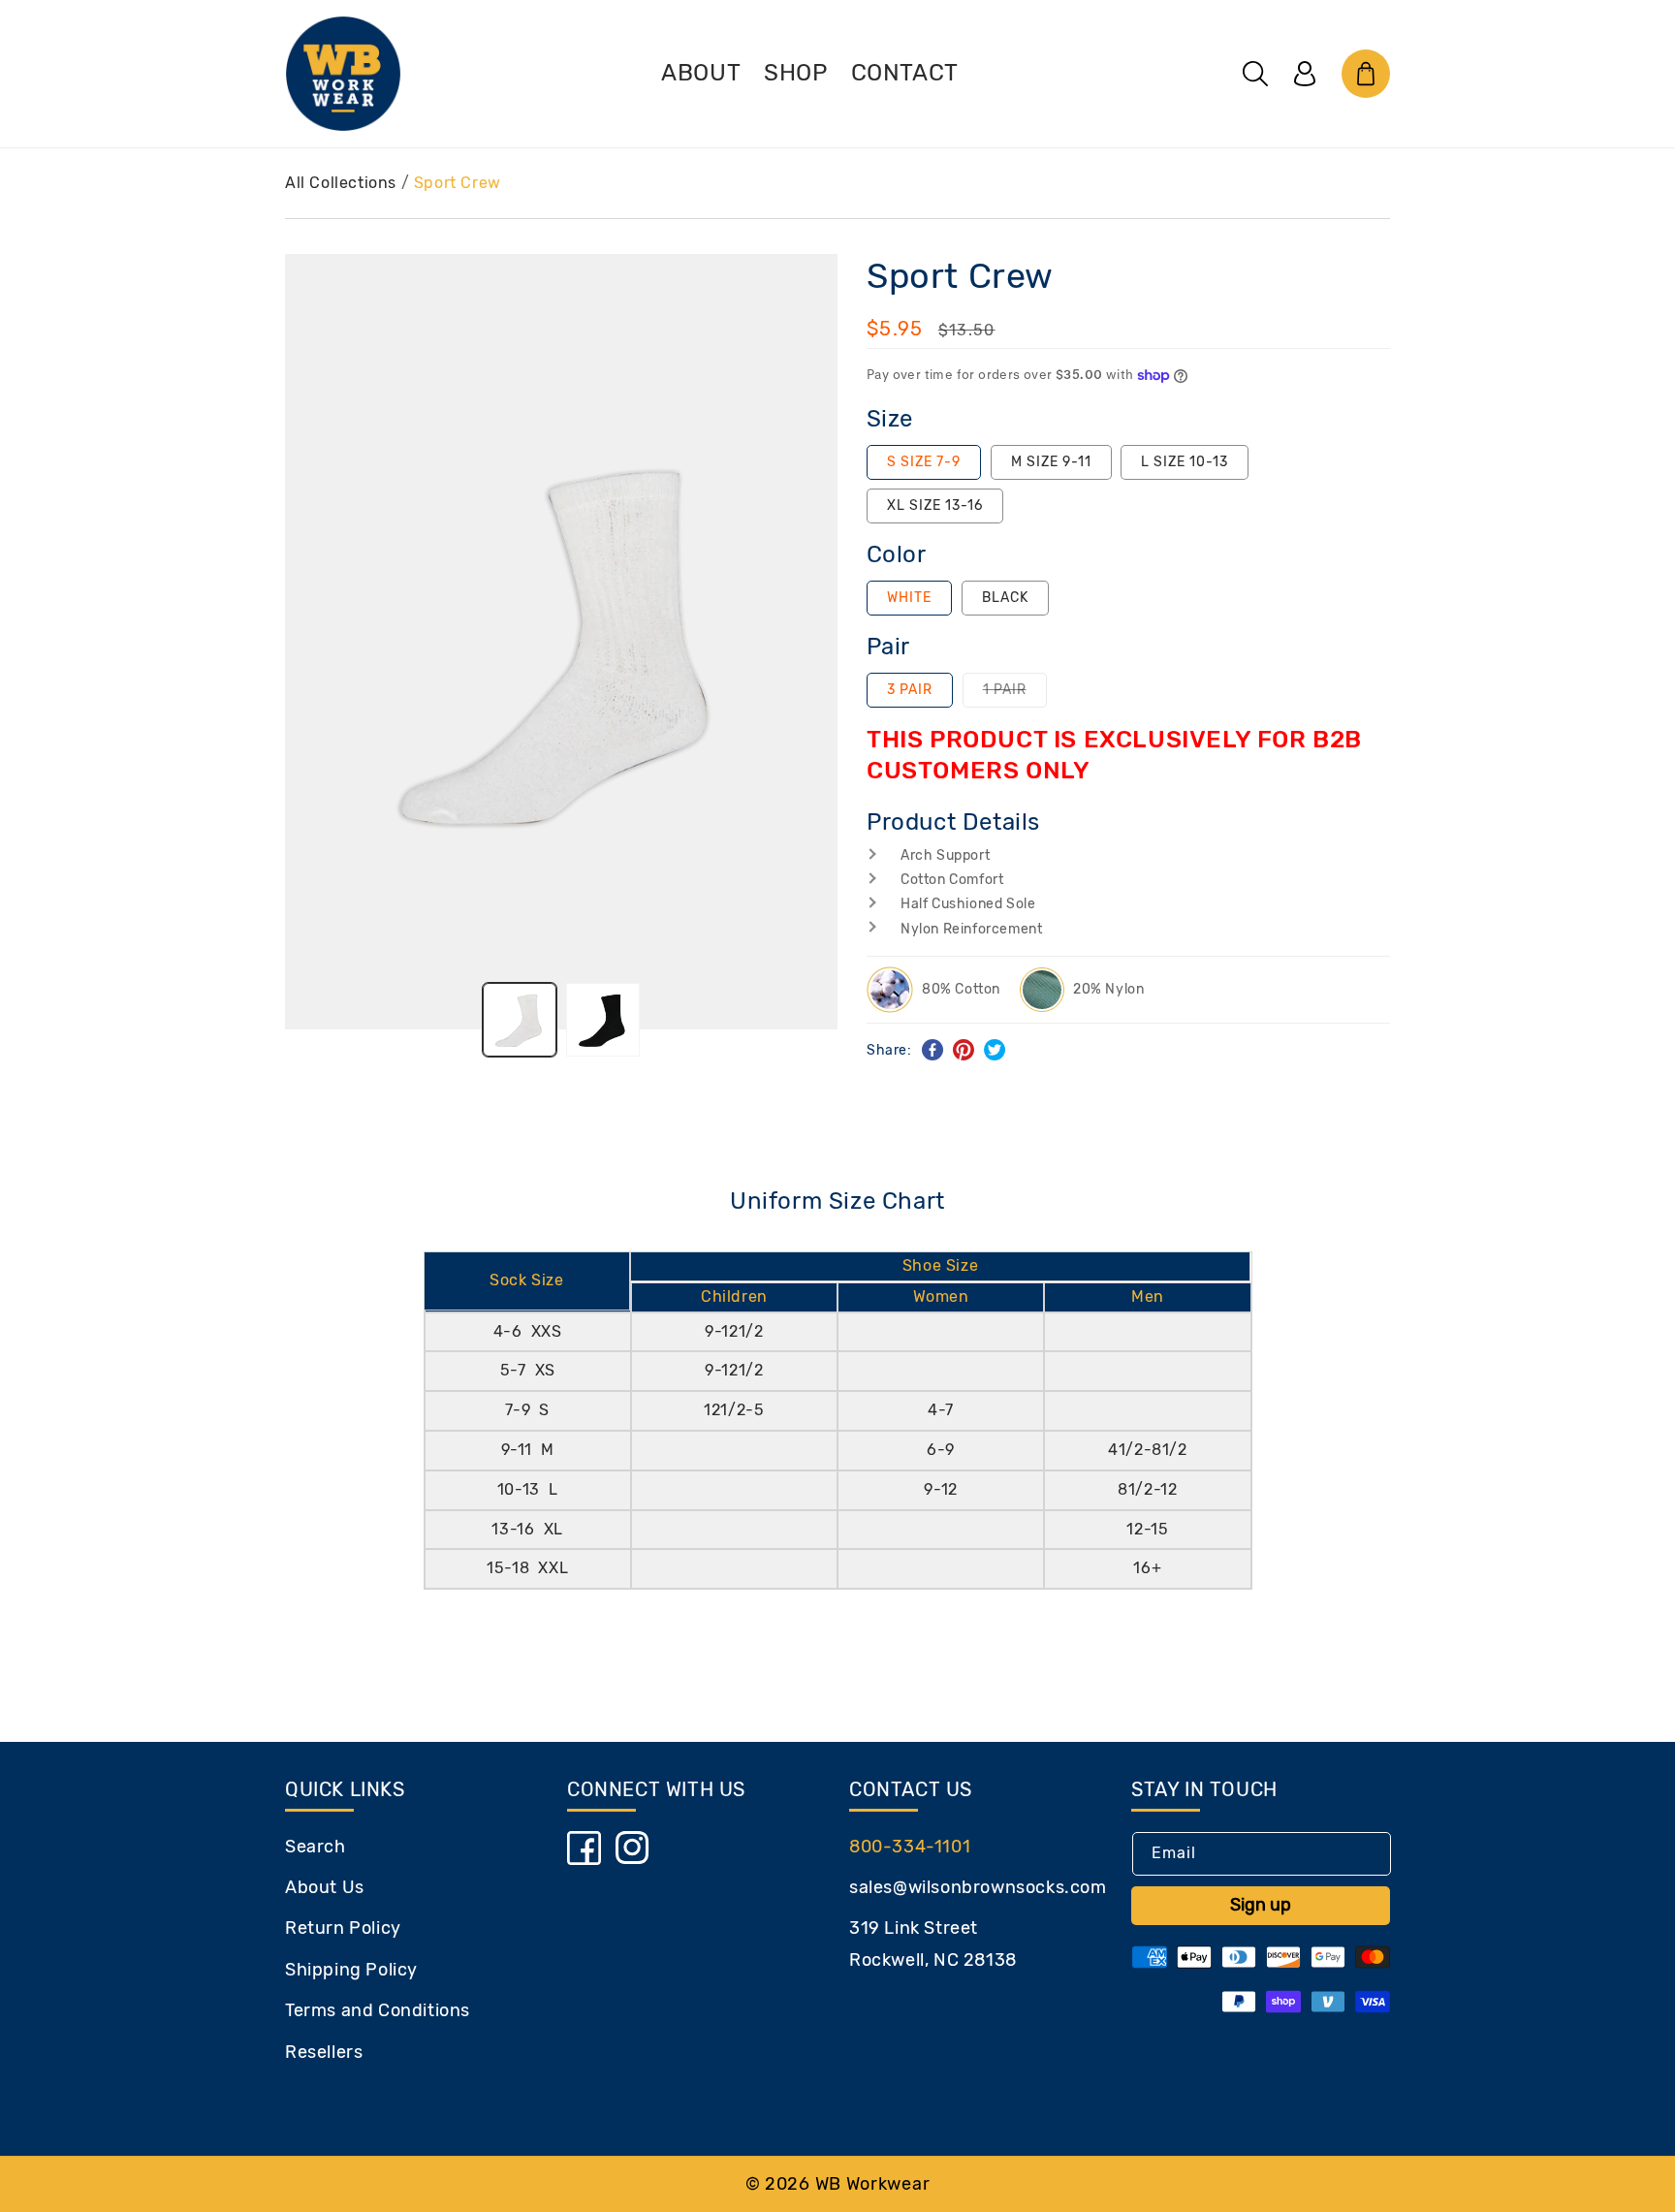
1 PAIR (1015, 694)
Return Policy (343, 1928)
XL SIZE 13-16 (935, 506)
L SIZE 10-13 (1185, 462)
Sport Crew (458, 183)
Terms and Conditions (378, 2010)
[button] (1255, 74)
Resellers (324, 2052)
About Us (325, 1887)
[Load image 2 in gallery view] (603, 1020)
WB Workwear (873, 2184)
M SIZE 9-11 (1051, 462)
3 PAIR (910, 690)
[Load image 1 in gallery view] (520, 1020)
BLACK (1005, 598)
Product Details (953, 822)
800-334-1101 (910, 1847)
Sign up (1261, 1905)
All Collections (341, 183)
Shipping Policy (351, 1970)
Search (316, 1847)
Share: (889, 1050)
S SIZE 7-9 (924, 462)
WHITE (909, 598)
